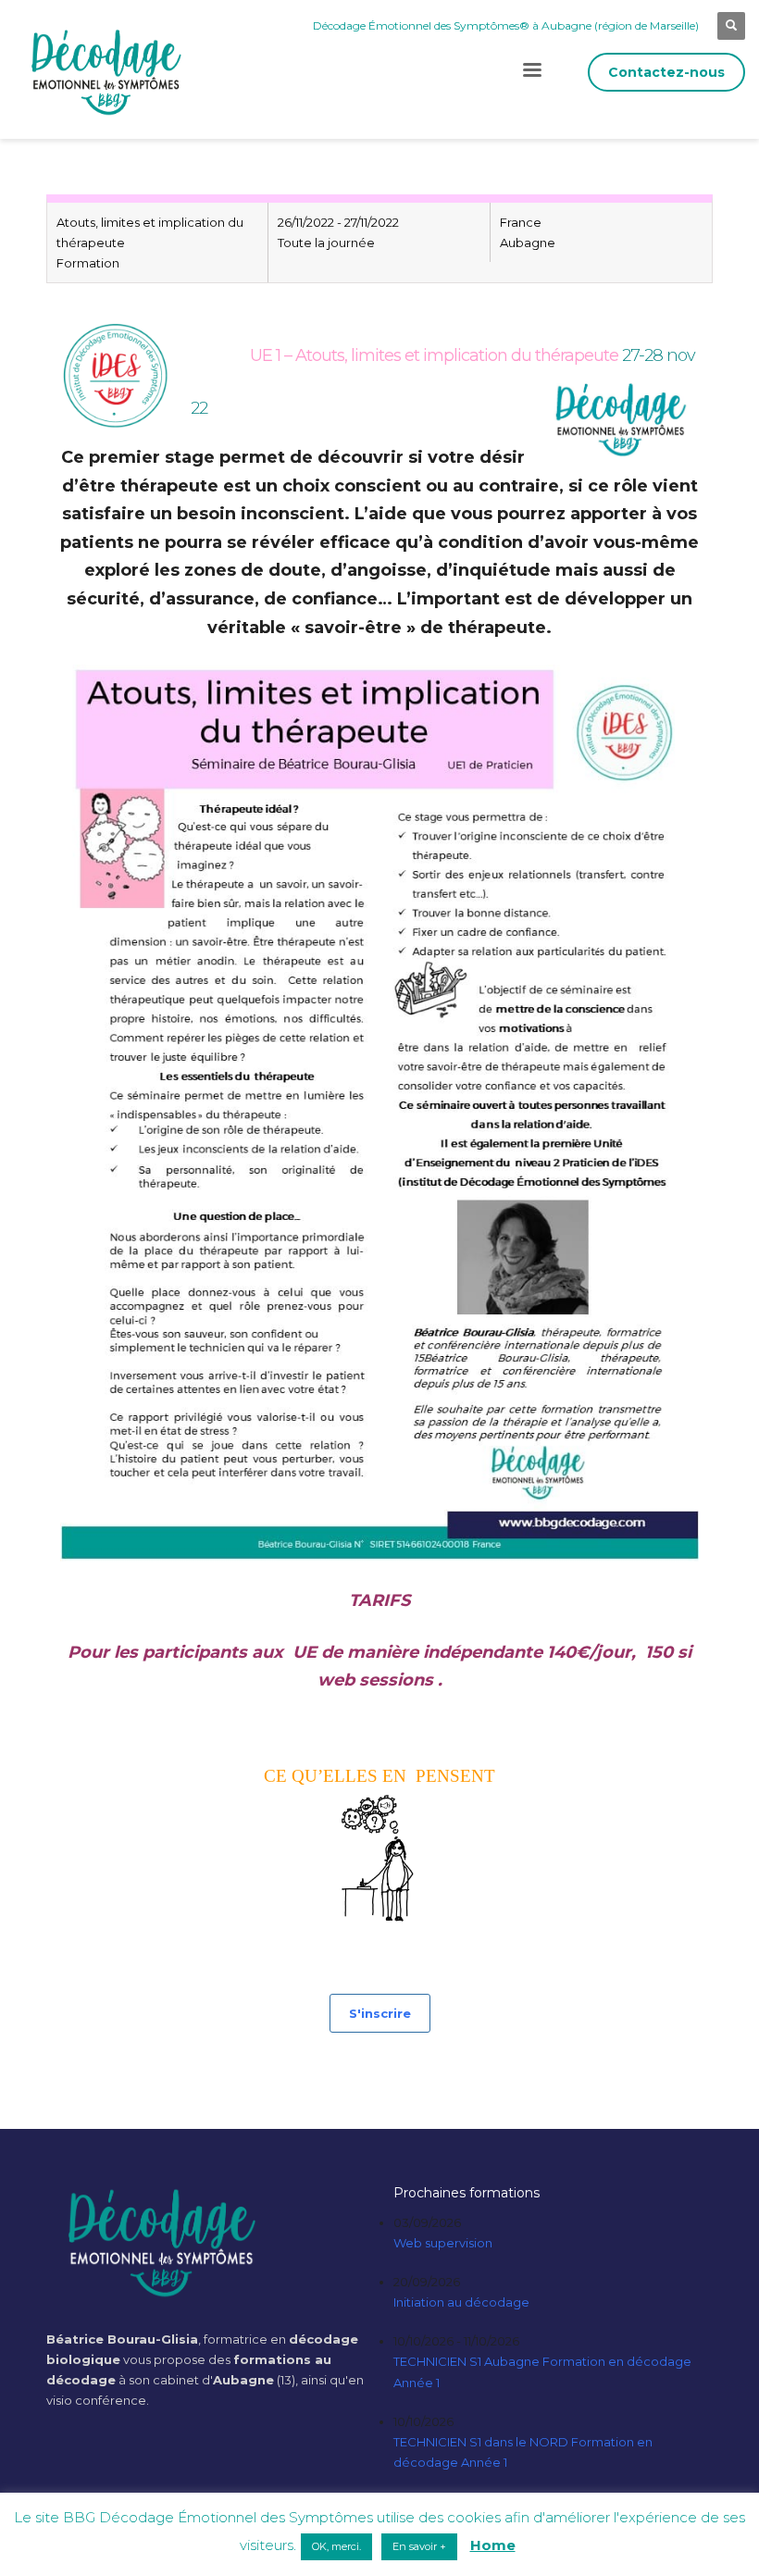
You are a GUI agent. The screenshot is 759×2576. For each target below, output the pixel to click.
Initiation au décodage (461, 2302)
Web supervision (443, 2243)
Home (493, 2545)
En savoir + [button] (419, 2546)
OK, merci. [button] (336, 2546)
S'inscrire (380, 2013)
